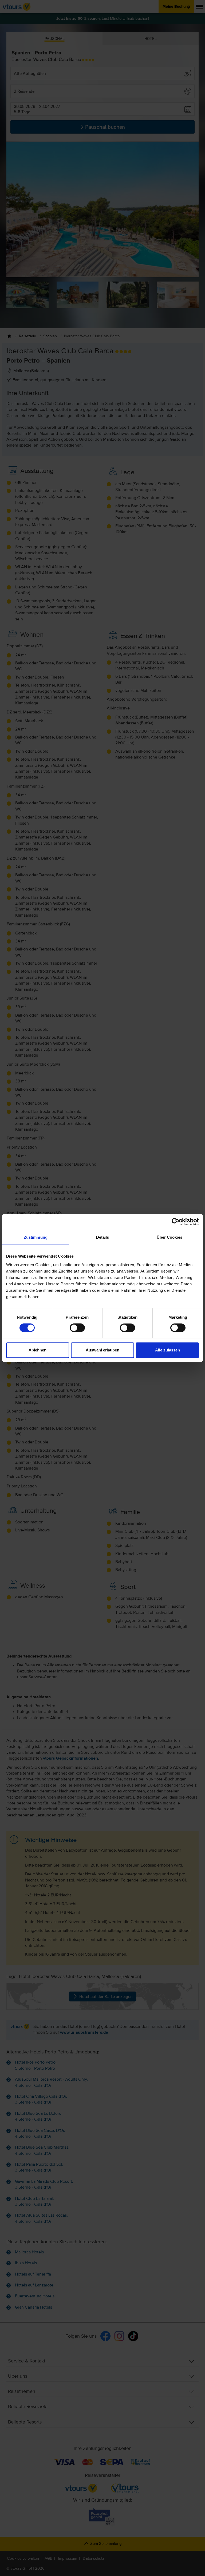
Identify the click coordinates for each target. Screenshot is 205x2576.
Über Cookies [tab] (169, 1237)
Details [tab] (103, 1237)
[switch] (77, 1328)
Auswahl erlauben (102, 1350)
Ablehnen (38, 1350)
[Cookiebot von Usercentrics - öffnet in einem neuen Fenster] (176, 1222)
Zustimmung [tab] (36, 1237)
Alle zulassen (167, 1350)
